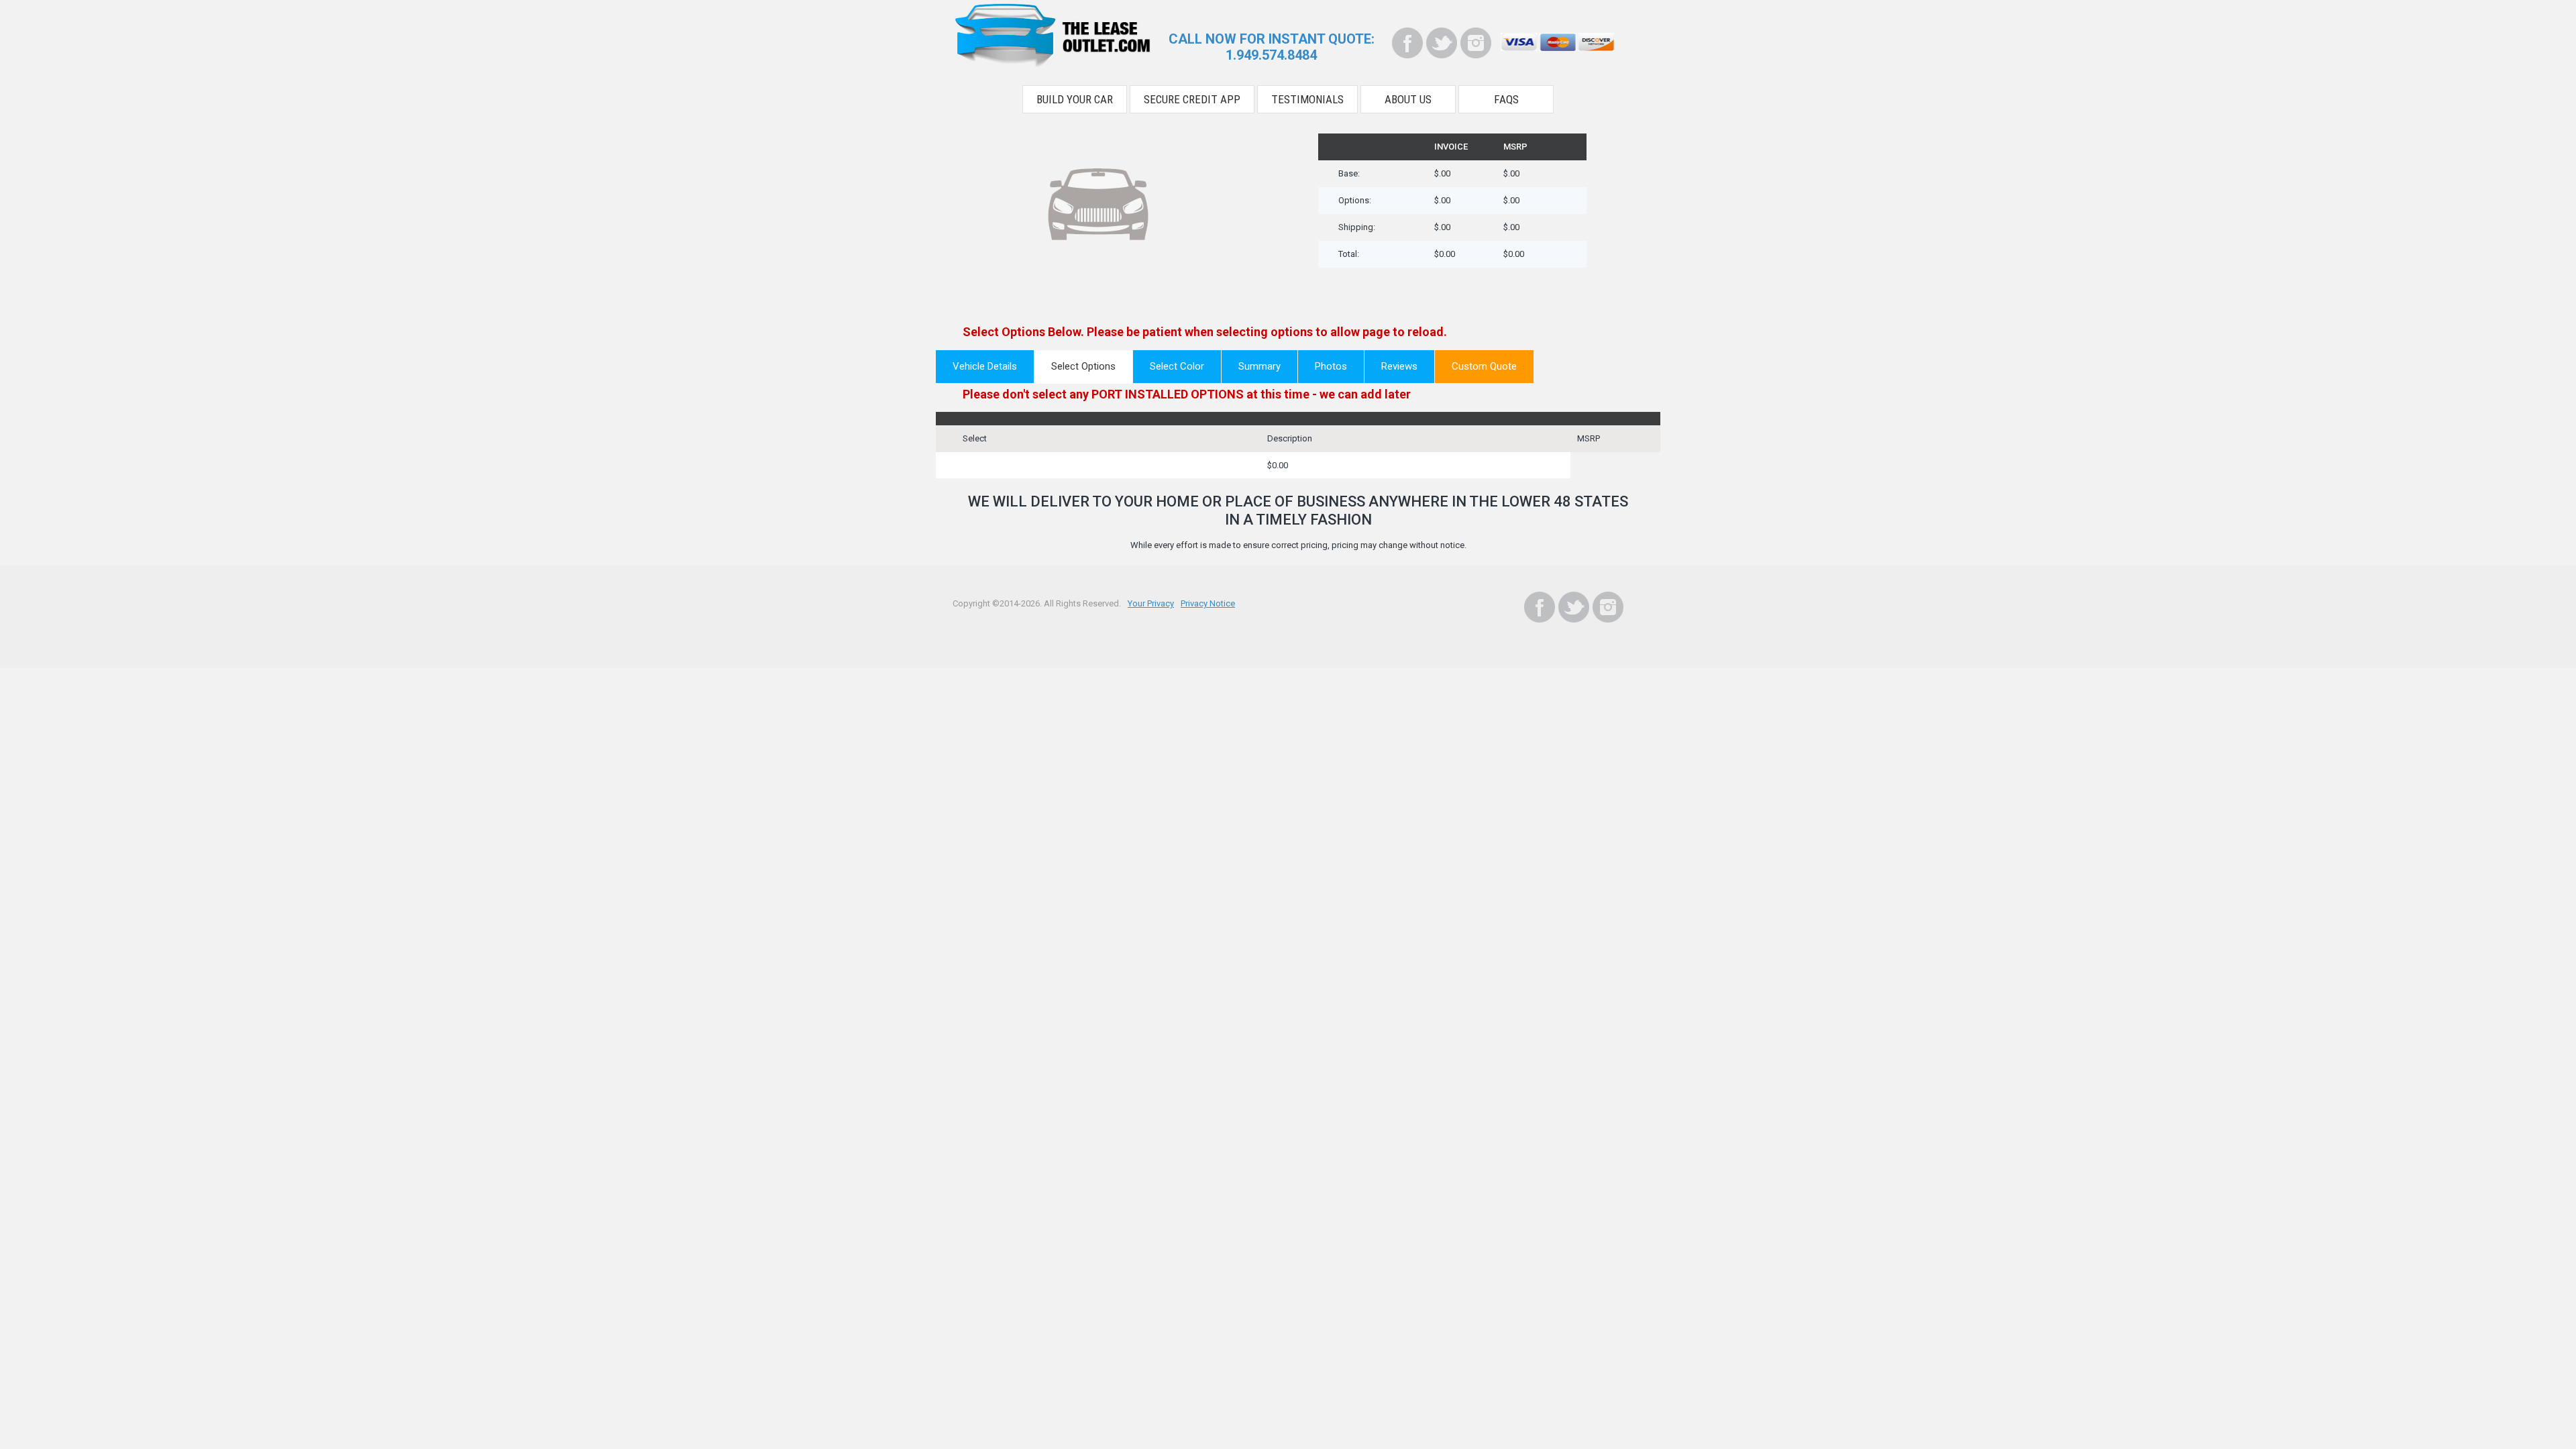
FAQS (1506, 99)
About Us (1408, 99)
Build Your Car (1075, 99)
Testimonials (1307, 99)
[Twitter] (1442, 43)
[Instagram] (1476, 43)
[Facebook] (1407, 43)
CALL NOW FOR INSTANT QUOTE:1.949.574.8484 (1272, 47)
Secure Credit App (1192, 99)
